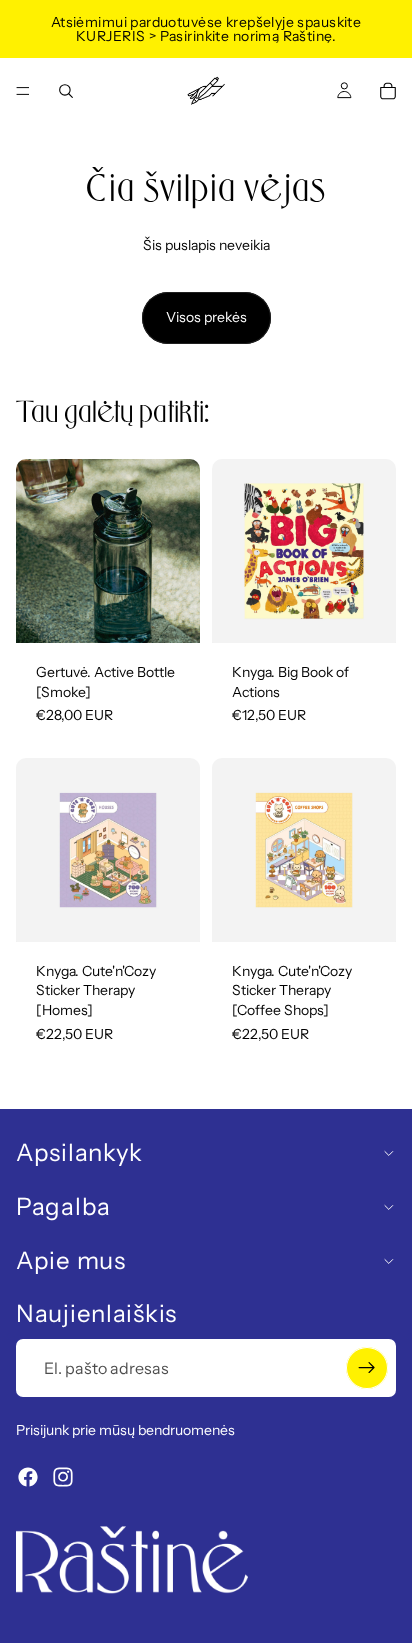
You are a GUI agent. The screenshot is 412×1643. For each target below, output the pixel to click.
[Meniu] (23, 91)
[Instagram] (63, 1477)
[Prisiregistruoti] (367, 1368)
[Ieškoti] (66, 91)
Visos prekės (206, 317)
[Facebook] (28, 1477)
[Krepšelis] (388, 91)
